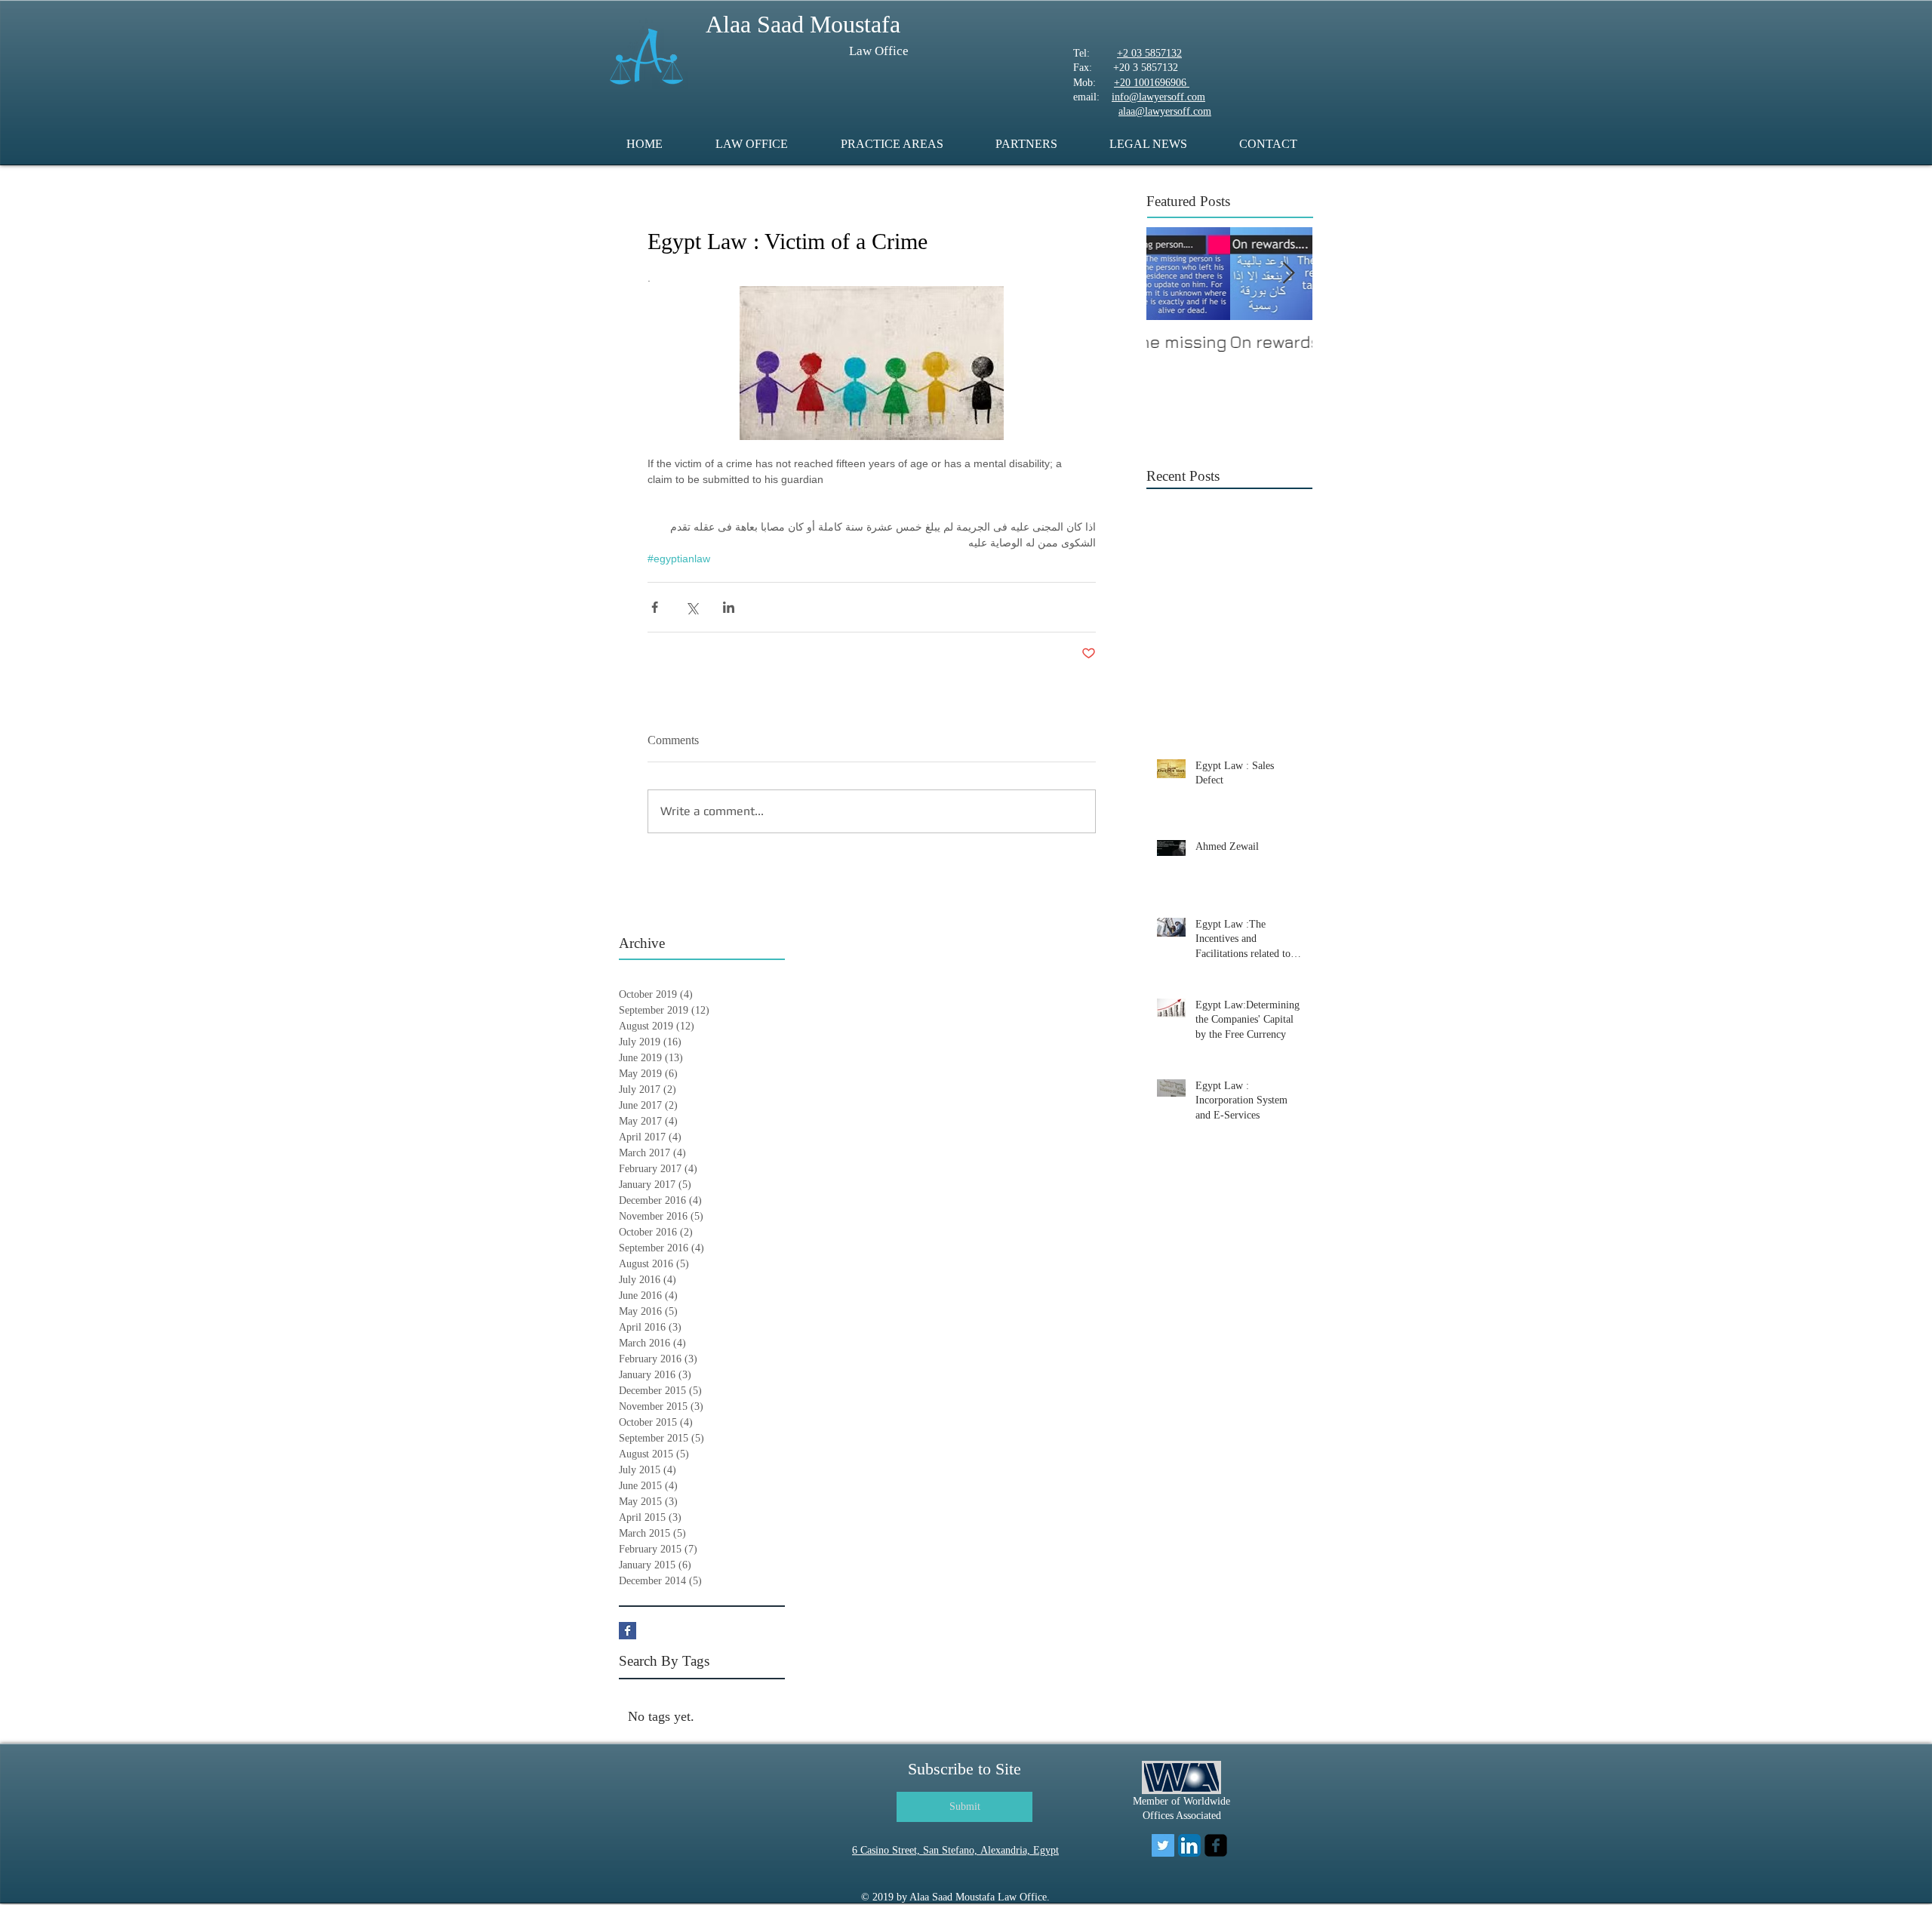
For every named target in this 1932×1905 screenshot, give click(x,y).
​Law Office (879, 51)
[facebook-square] (1216, 1845)
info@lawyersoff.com (1158, 97)
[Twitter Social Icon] (1163, 1845)
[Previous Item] (1171, 274)
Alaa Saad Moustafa (803, 24)
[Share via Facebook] (655, 607)
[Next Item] (1288, 274)
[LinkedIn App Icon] (1189, 1845)
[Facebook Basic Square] (628, 1631)
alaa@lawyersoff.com (1165, 111)
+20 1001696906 (1152, 83)
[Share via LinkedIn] (729, 607)
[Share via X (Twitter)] (692, 607)
